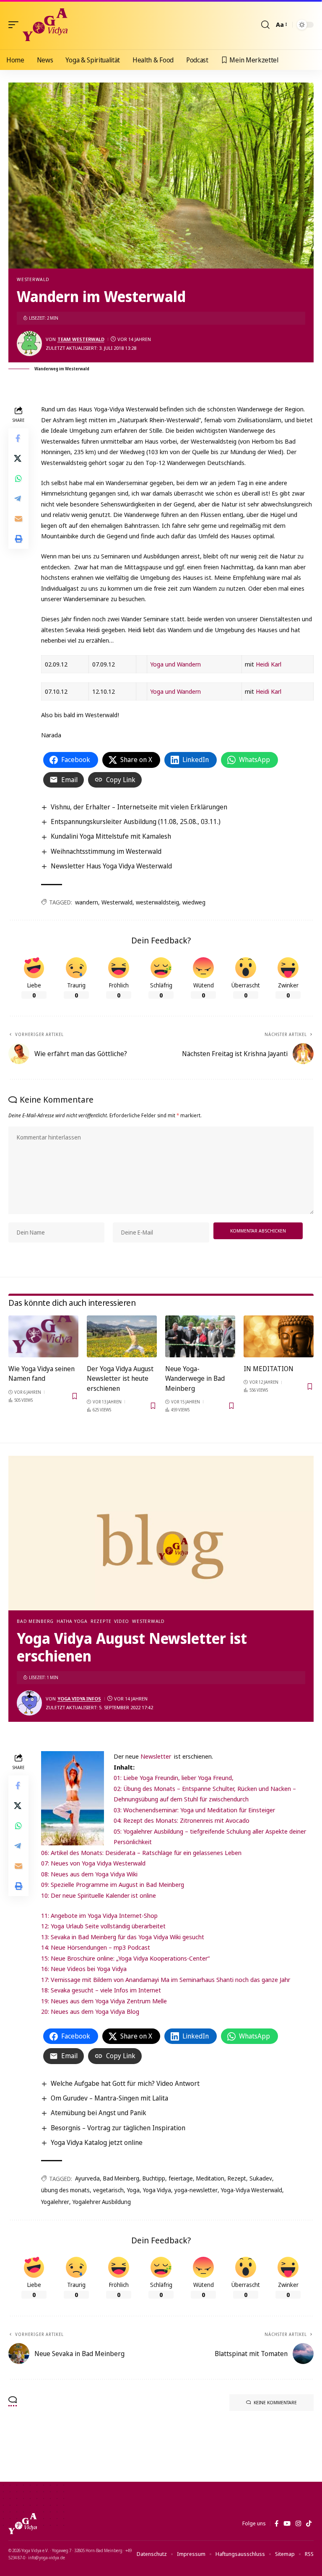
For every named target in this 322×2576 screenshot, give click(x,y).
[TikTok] (309, 2524)
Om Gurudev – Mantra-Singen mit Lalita (109, 2098)
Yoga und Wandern (175, 664)
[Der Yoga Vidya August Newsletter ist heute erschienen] (122, 1336)
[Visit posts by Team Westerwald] (29, 344)
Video (122, 1621)
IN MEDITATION (269, 1369)
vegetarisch (108, 2190)
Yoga (133, 2190)
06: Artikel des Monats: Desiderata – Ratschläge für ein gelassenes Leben (141, 1853)
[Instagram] (298, 2524)
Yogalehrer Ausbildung (102, 2202)
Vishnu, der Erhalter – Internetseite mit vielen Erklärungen (139, 807)
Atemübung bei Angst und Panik (99, 2113)
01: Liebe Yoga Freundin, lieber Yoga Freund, (174, 1778)
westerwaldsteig (157, 902)
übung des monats (65, 2190)
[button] (16, 25)
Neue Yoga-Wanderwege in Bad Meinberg (195, 1378)
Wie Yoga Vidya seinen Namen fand (42, 1373)
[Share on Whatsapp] (18, 478)
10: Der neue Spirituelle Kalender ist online (99, 1895)
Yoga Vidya (157, 2190)
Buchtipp (154, 2178)
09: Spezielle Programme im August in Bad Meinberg (113, 1884)
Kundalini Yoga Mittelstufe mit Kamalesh (111, 836)
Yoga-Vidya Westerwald (252, 2190)
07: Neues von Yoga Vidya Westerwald (93, 1863)
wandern (87, 902)
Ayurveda (87, 2178)
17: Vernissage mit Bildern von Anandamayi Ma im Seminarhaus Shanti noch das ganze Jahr (166, 1979)
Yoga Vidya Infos (79, 1699)
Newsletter (157, 1756)
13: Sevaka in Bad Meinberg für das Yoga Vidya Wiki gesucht (123, 1937)
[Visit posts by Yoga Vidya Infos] (29, 1703)
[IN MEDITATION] (279, 1336)
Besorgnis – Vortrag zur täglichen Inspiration (118, 2128)
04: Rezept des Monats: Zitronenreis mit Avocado (182, 1820)
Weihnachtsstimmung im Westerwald (106, 851)
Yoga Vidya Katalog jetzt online (97, 2142)
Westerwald (33, 279)
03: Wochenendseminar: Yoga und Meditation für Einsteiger (194, 1810)
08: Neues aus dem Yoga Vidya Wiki (89, 1874)
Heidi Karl (269, 664)
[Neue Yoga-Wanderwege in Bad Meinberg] (200, 1336)
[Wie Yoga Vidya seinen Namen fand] (43, 1336)
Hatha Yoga (72, 1621)
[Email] (18, 519)
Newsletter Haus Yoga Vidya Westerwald (111, 866)
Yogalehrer (55, 2202)
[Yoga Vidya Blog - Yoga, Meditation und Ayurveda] (45, 25)
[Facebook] (277, 2524)
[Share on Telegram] (18, 499)
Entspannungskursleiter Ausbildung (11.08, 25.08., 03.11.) (136, 822)
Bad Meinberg (35, 1621)
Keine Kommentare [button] (275, 2402)
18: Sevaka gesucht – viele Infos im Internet (101, 1990)
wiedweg (194, 902)
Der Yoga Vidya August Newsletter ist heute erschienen (120, 1378)
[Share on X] (18, 458)
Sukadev (261, 2178)
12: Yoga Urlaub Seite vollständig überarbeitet (103, 1926)
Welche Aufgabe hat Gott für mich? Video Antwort (125, 2083)
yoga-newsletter (196, 2190)
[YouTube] (287, 2524)
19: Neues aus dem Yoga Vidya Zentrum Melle (104, 2001)
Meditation (210, 2178)
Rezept (237, 2178)
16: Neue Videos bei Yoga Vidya (84, 1969)
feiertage (181, 2178)
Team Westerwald (81, 339)
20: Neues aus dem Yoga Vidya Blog (90, 2011)
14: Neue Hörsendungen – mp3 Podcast (96, 1947)
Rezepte (101, 1621)
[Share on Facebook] (18, 438)
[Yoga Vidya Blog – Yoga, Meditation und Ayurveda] (23, 2524)
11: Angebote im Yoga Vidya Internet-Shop (99, 1915)
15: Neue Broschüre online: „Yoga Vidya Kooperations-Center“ (125, 1958)
